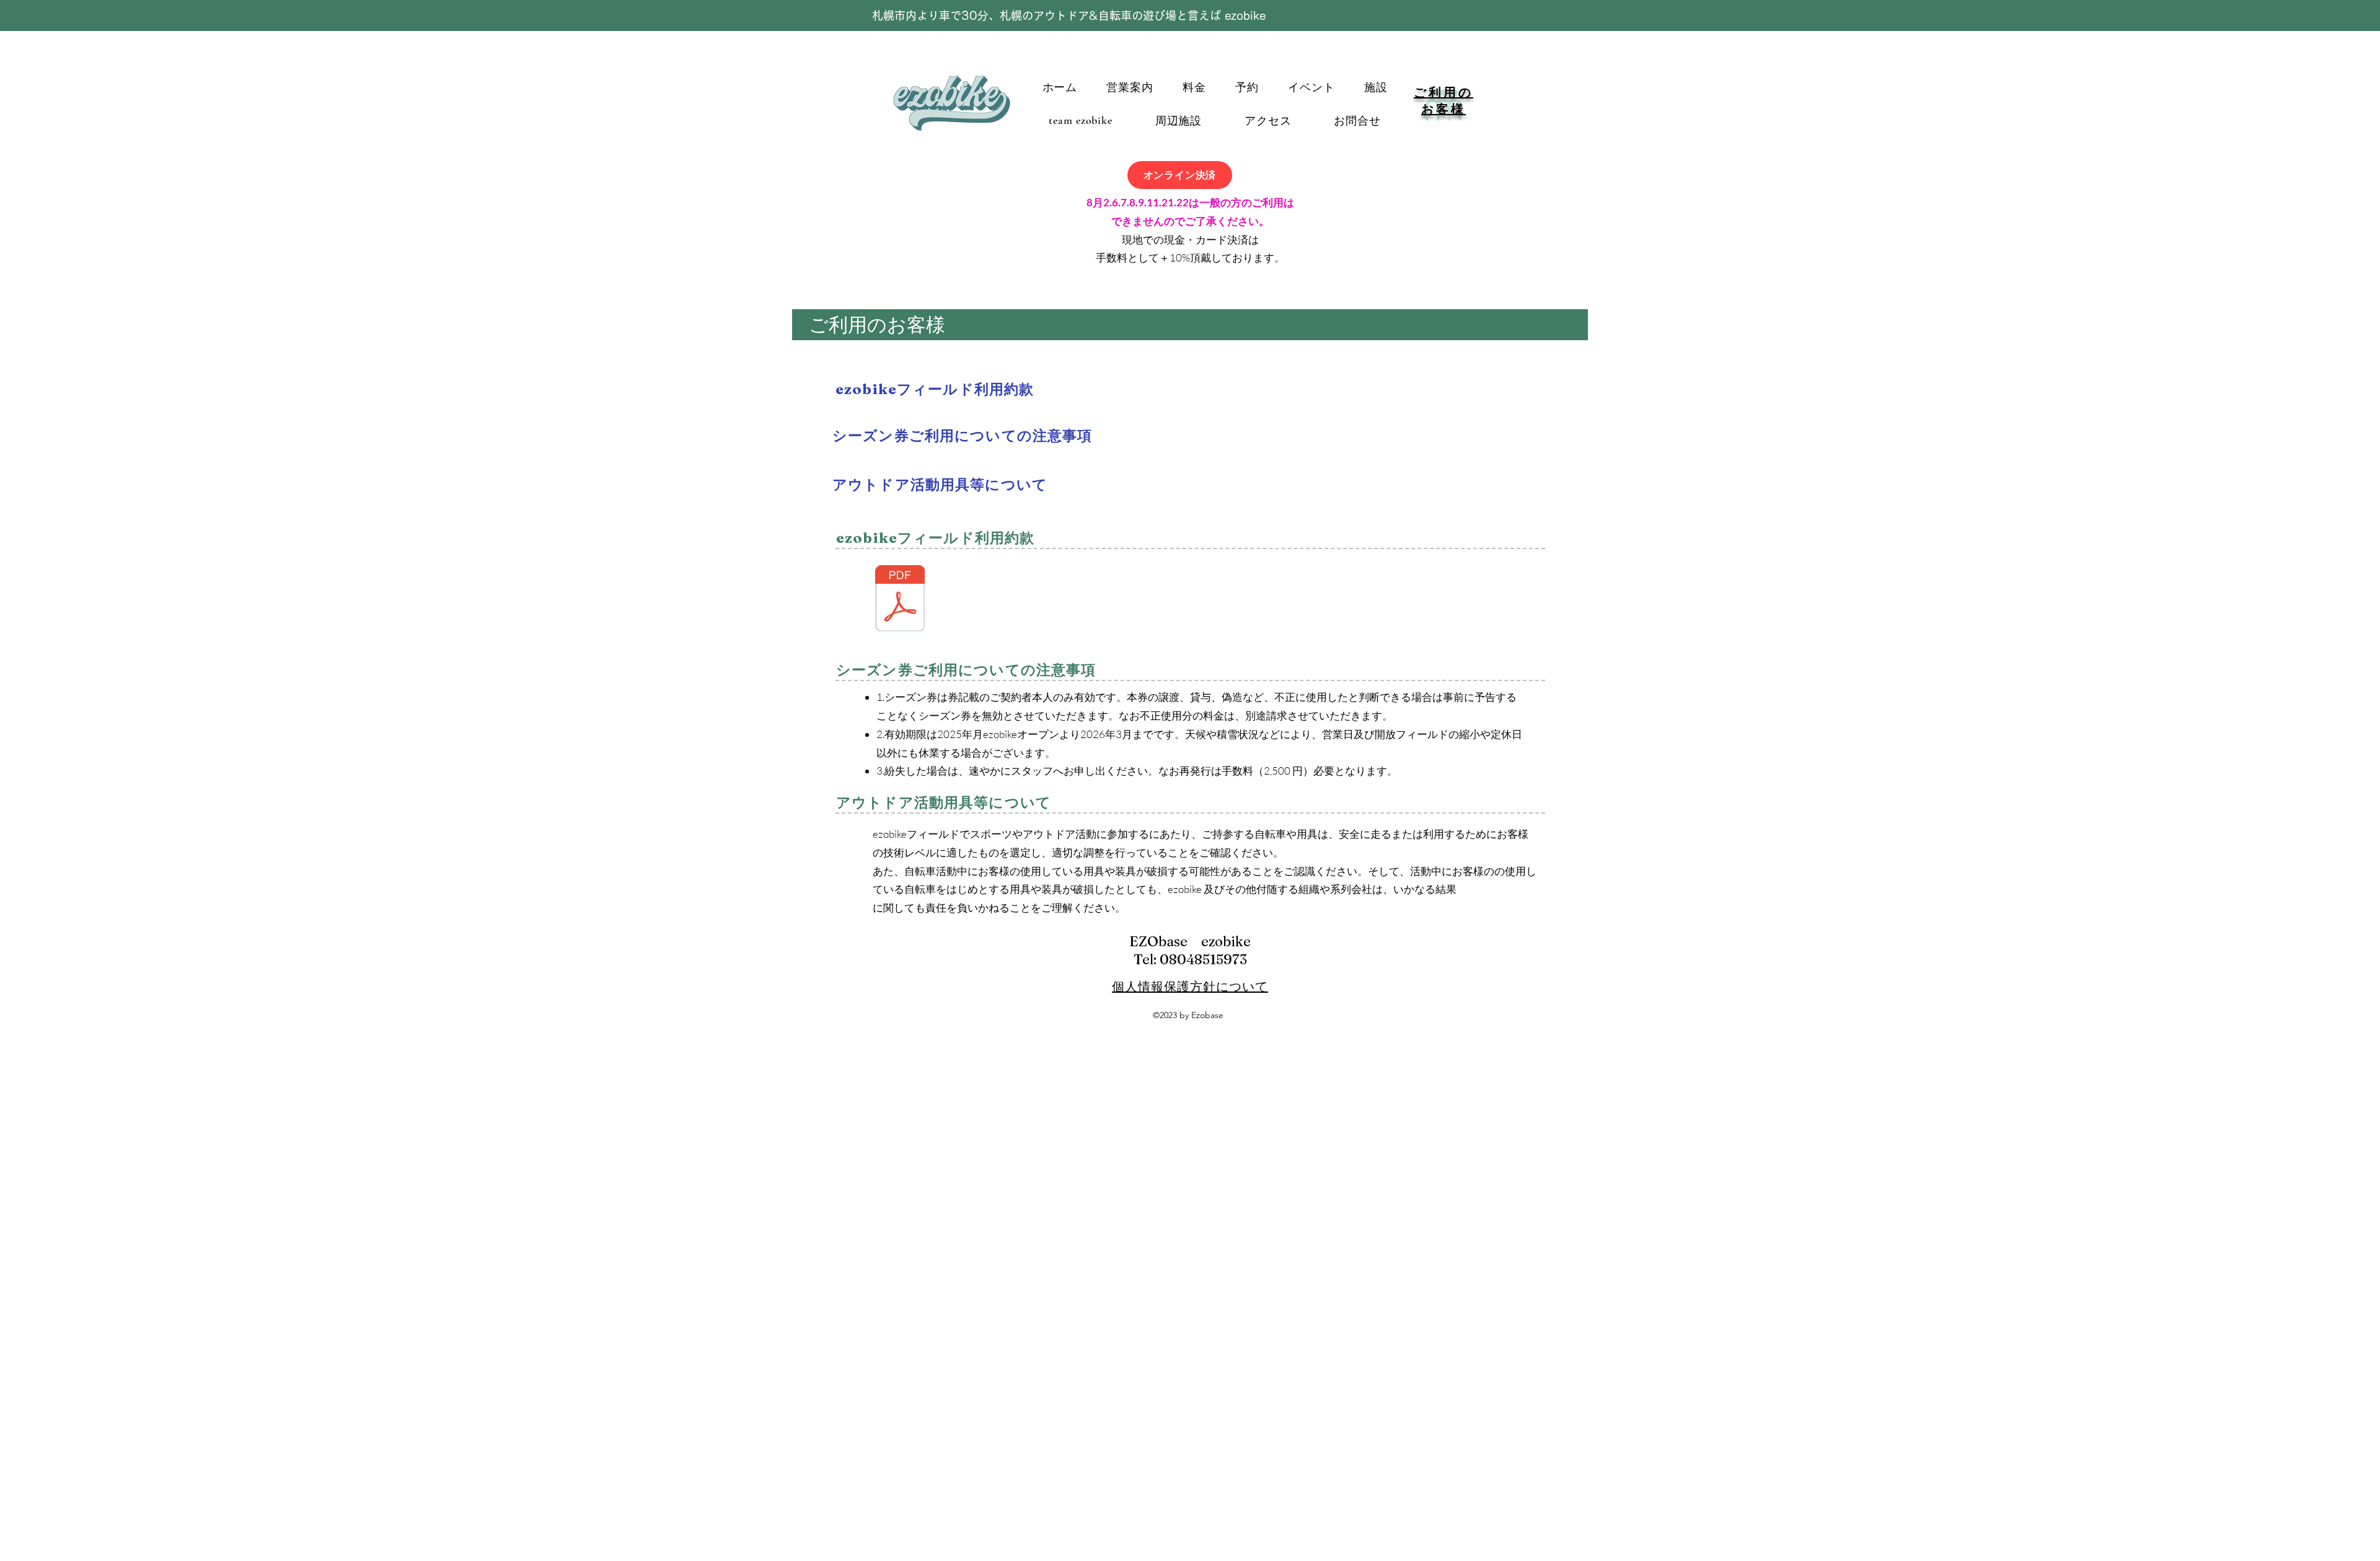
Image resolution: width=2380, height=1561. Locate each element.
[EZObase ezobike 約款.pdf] (900, 600)
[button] (1130, 87)
